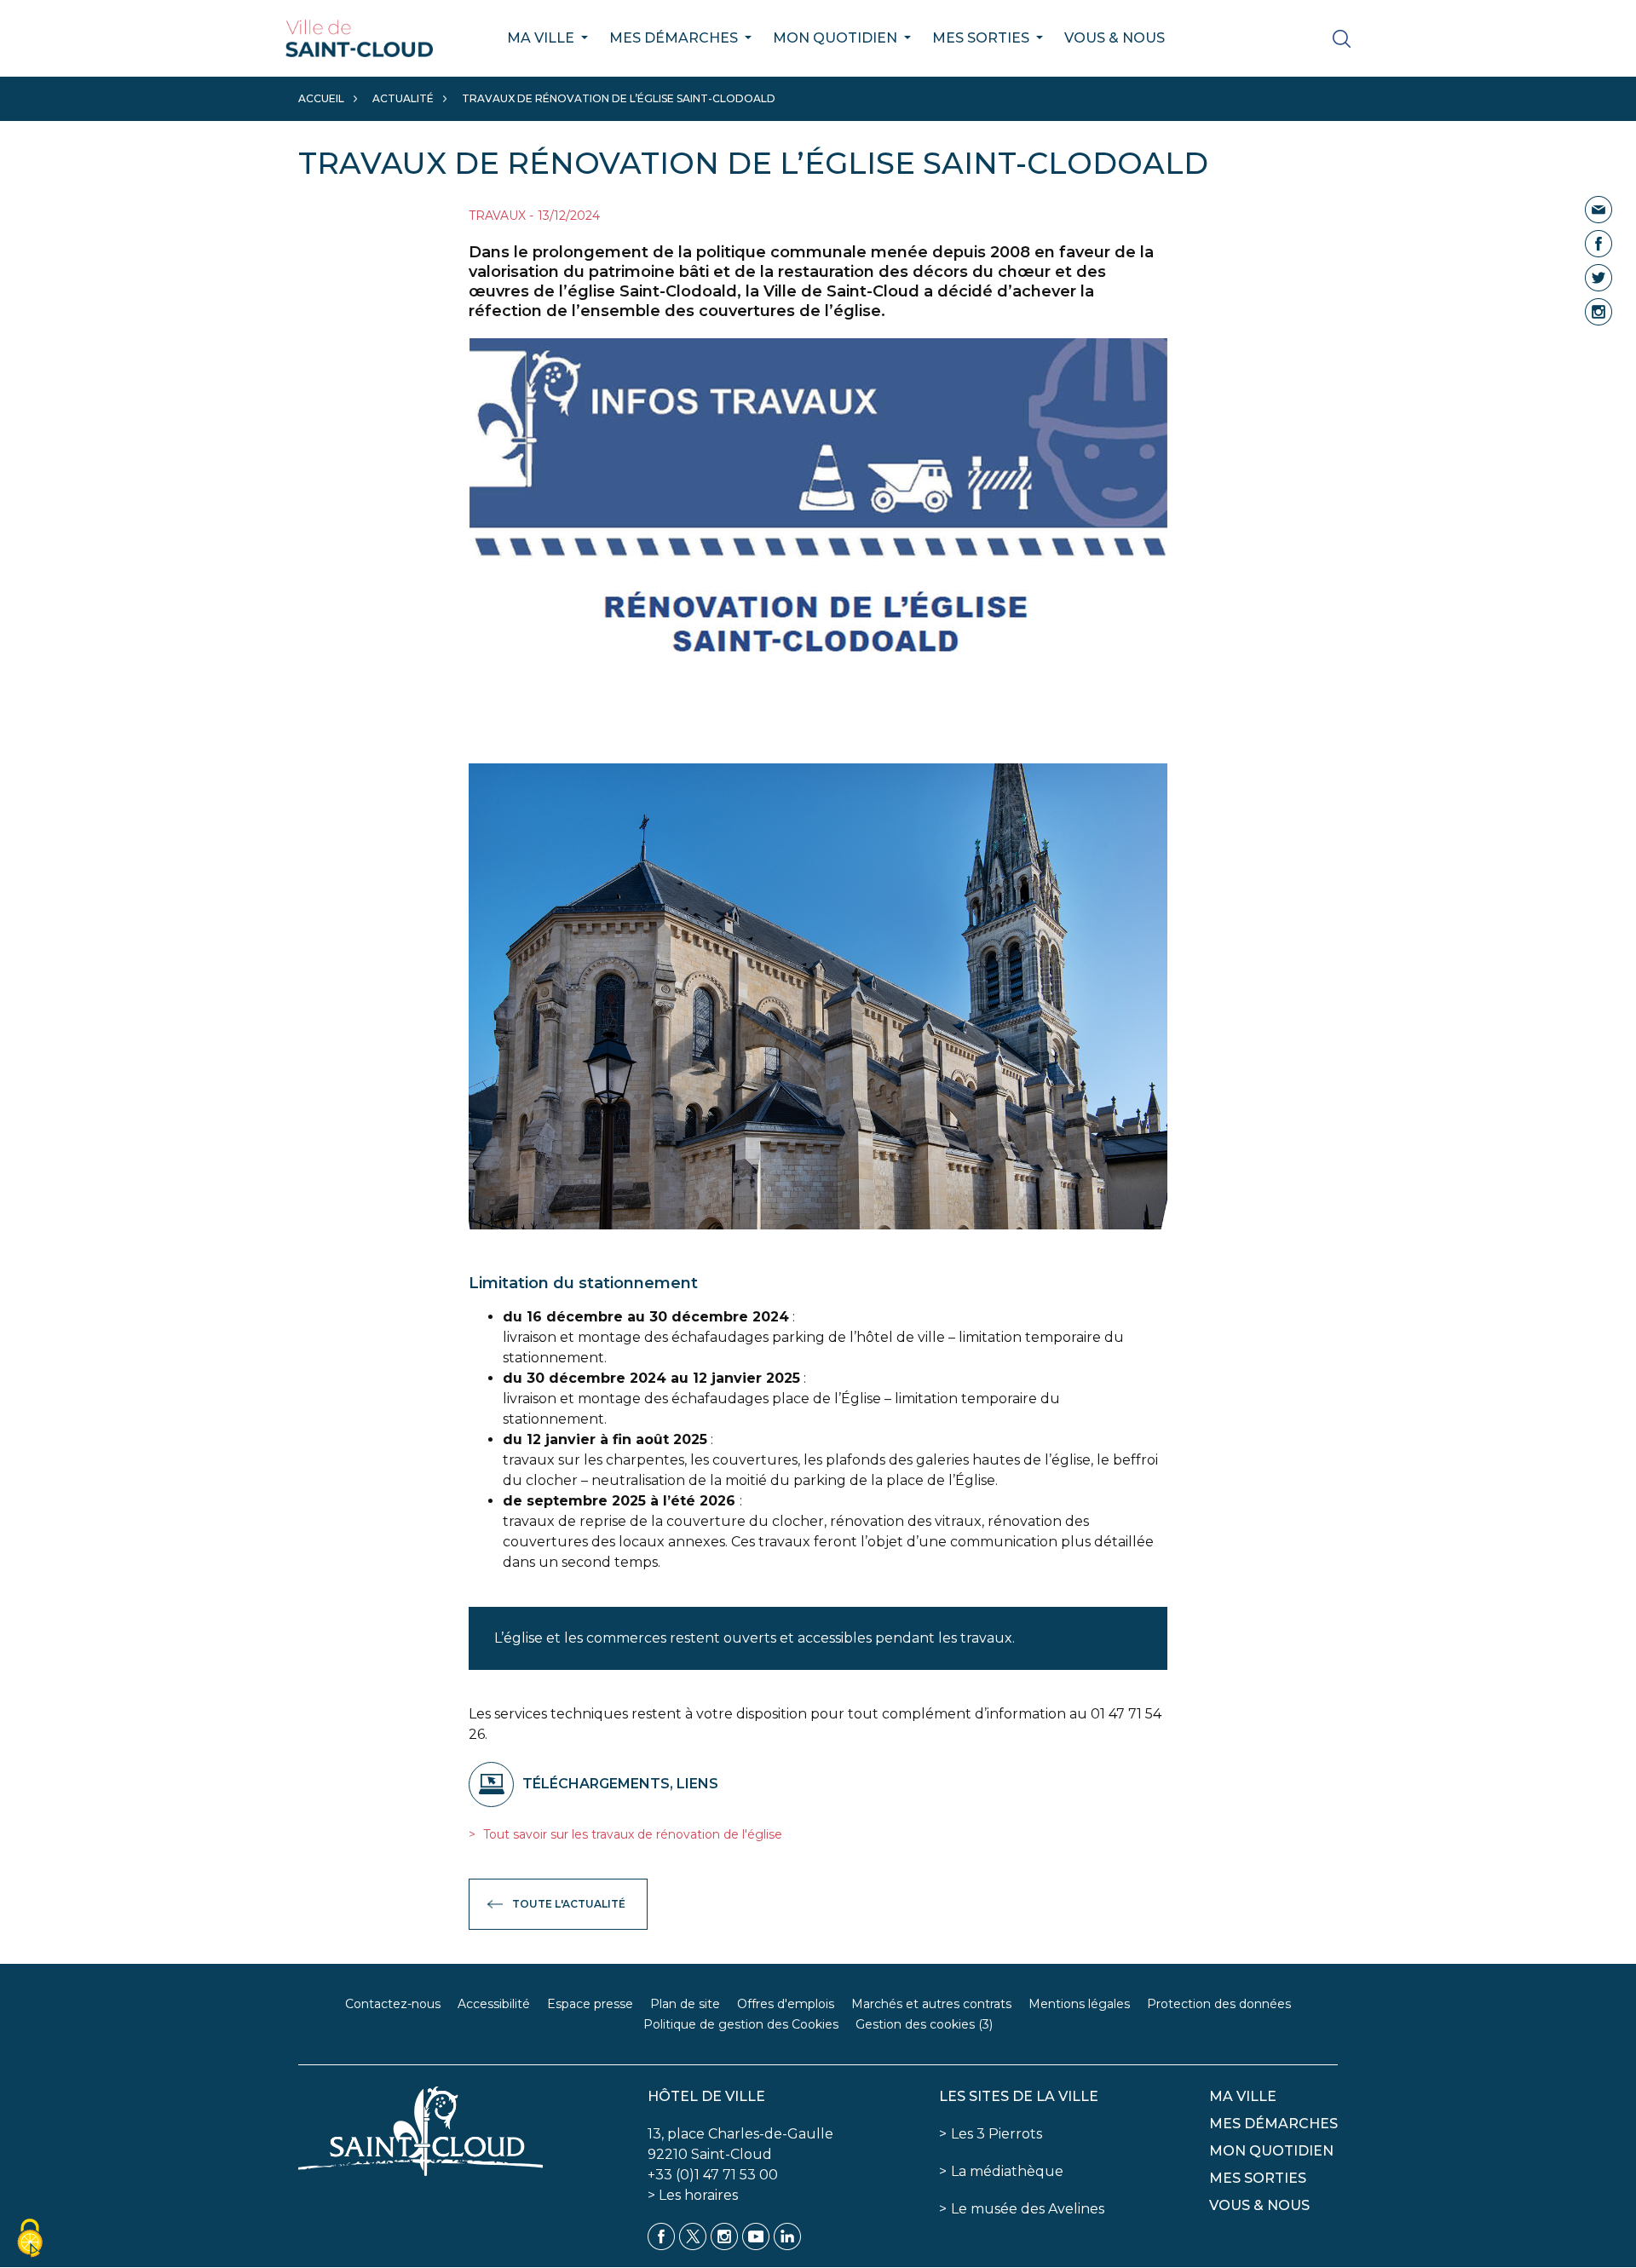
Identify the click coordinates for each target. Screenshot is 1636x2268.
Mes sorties (982, 38)
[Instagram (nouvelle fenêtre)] (1599, 311)
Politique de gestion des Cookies (741, 2024)
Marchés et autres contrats (931, 2004)
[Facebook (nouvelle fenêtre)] (1599, 242)
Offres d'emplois (786, 2004)
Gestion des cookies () (924, 2024)
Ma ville (542, 38)
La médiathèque (1007, 2171)
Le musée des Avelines (1028, 2209)
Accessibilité (494, 2004)
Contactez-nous (393, 2004)
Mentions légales (1079, 2004)
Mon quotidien (837, 38)
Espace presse (590, 2004)
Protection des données (1219, 2004)
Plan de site (685, 2004)
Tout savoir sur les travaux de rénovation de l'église (631, 1834)
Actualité (403, 98)
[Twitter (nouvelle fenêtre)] (1599, 276)
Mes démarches (675, 38)
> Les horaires (693, 2195)
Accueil (321, 98)
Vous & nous (1115, 38)
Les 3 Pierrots (997, 2134)
